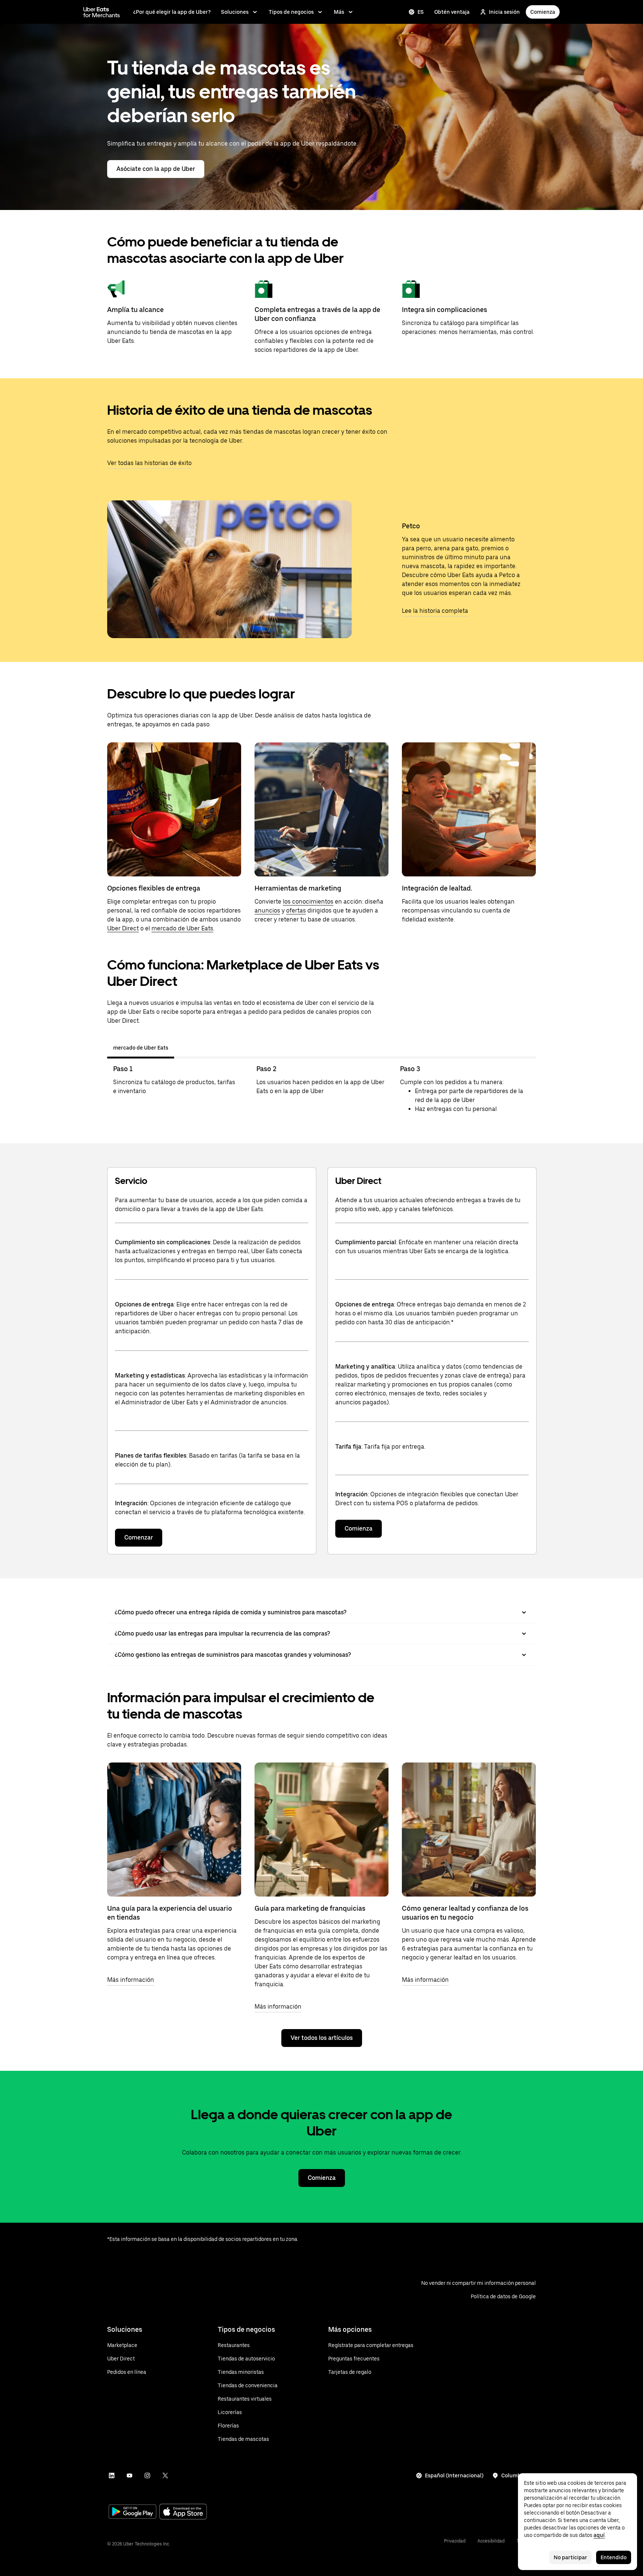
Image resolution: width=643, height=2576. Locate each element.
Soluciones (235, 12)
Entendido (614, 2557)
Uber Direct (123, 928)
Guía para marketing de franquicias (310, 1908)
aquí (599, 2535)
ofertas (296, 910)
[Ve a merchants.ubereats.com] (102, 12)
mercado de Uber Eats (182, 928)
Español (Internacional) (454, 2475)
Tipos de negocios (291, 12)
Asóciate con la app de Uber (156, 169)
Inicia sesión (504, 12)
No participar (570, 2557)
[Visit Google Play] (132, 2512)
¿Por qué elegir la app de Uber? (172, 12)
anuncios (267, 910)
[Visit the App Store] (183, 2513)
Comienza (543, 12)
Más (339, 12)
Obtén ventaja (452, 12)
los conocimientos (308, 902)
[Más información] (174, 1830)
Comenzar (139, 1537)
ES (421, 12)
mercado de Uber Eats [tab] (141, 1048)
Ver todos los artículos (322, 2038)
